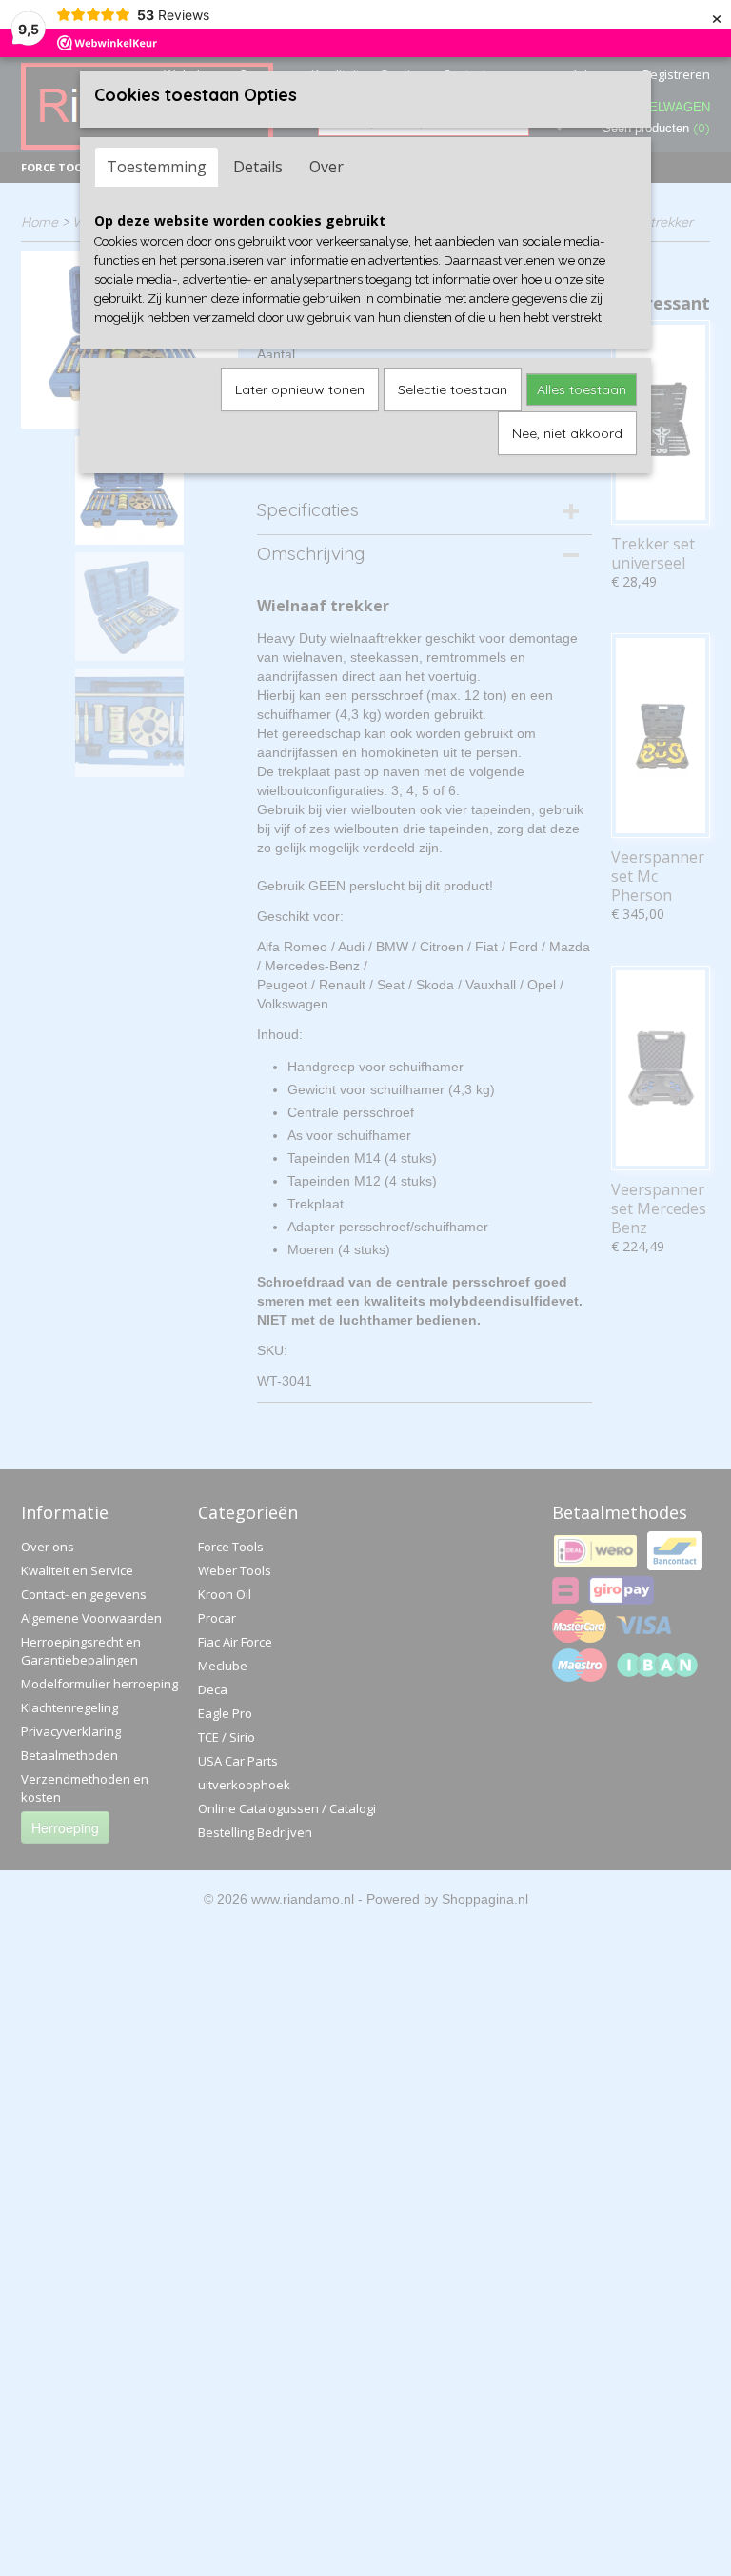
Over (326, 167)
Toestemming (157, 167)
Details (258, 167)
